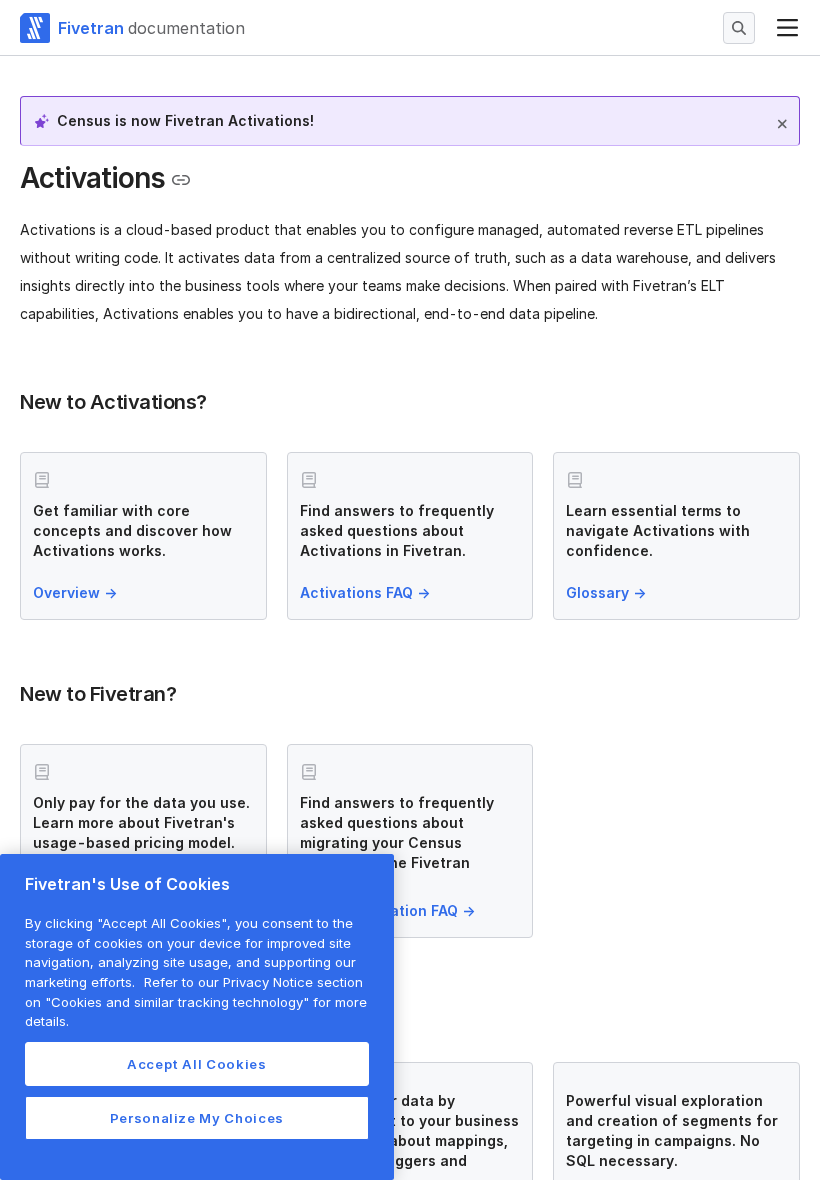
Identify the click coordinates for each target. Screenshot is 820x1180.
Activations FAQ (365, 592)
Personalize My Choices (197, 1118)
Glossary (606, 592)
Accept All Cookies (197, 1064)
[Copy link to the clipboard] (181, 180)
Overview (75, 592)
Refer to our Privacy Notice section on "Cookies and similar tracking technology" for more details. (196, 1001)
